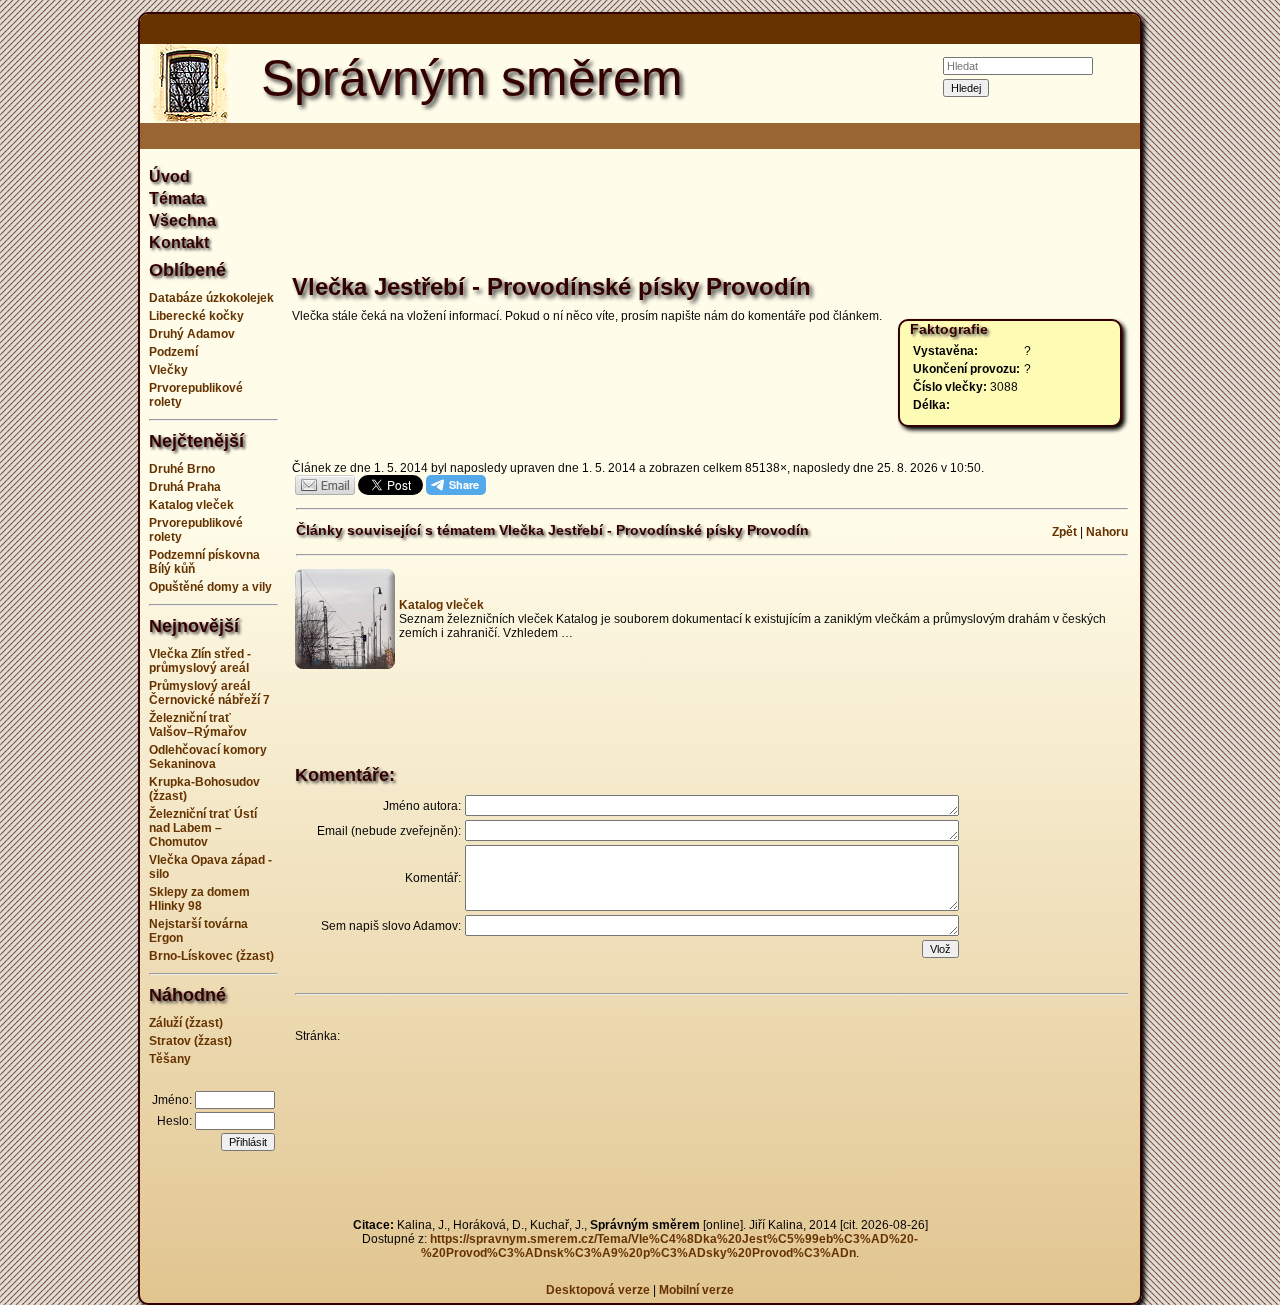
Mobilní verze (696, 1290)
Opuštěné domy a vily (210, 587)
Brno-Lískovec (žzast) (211, 956)
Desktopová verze (599, 1290)
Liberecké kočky (196, 316)
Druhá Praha (185, 487)
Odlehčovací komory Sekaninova (208, 757)
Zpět (1064, 532)
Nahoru (1107, 532)
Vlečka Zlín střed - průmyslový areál (200, 661)
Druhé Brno (182, 469)
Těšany (170, 1059)
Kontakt (179, 242)
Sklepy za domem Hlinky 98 (199, 899)
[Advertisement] (1220, 653)
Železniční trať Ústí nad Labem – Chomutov (203, 828)
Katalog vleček (191, 505)
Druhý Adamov (192, 334)
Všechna (182, 220)
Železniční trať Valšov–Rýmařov (198, 725)
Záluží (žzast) (186, 1023)
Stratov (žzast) (190, 1041)
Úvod (169, 176)
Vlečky (168, 370)
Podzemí (173, 352)
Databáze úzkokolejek (211, 298)
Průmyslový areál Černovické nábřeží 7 (209, 693)
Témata (177, 198)
